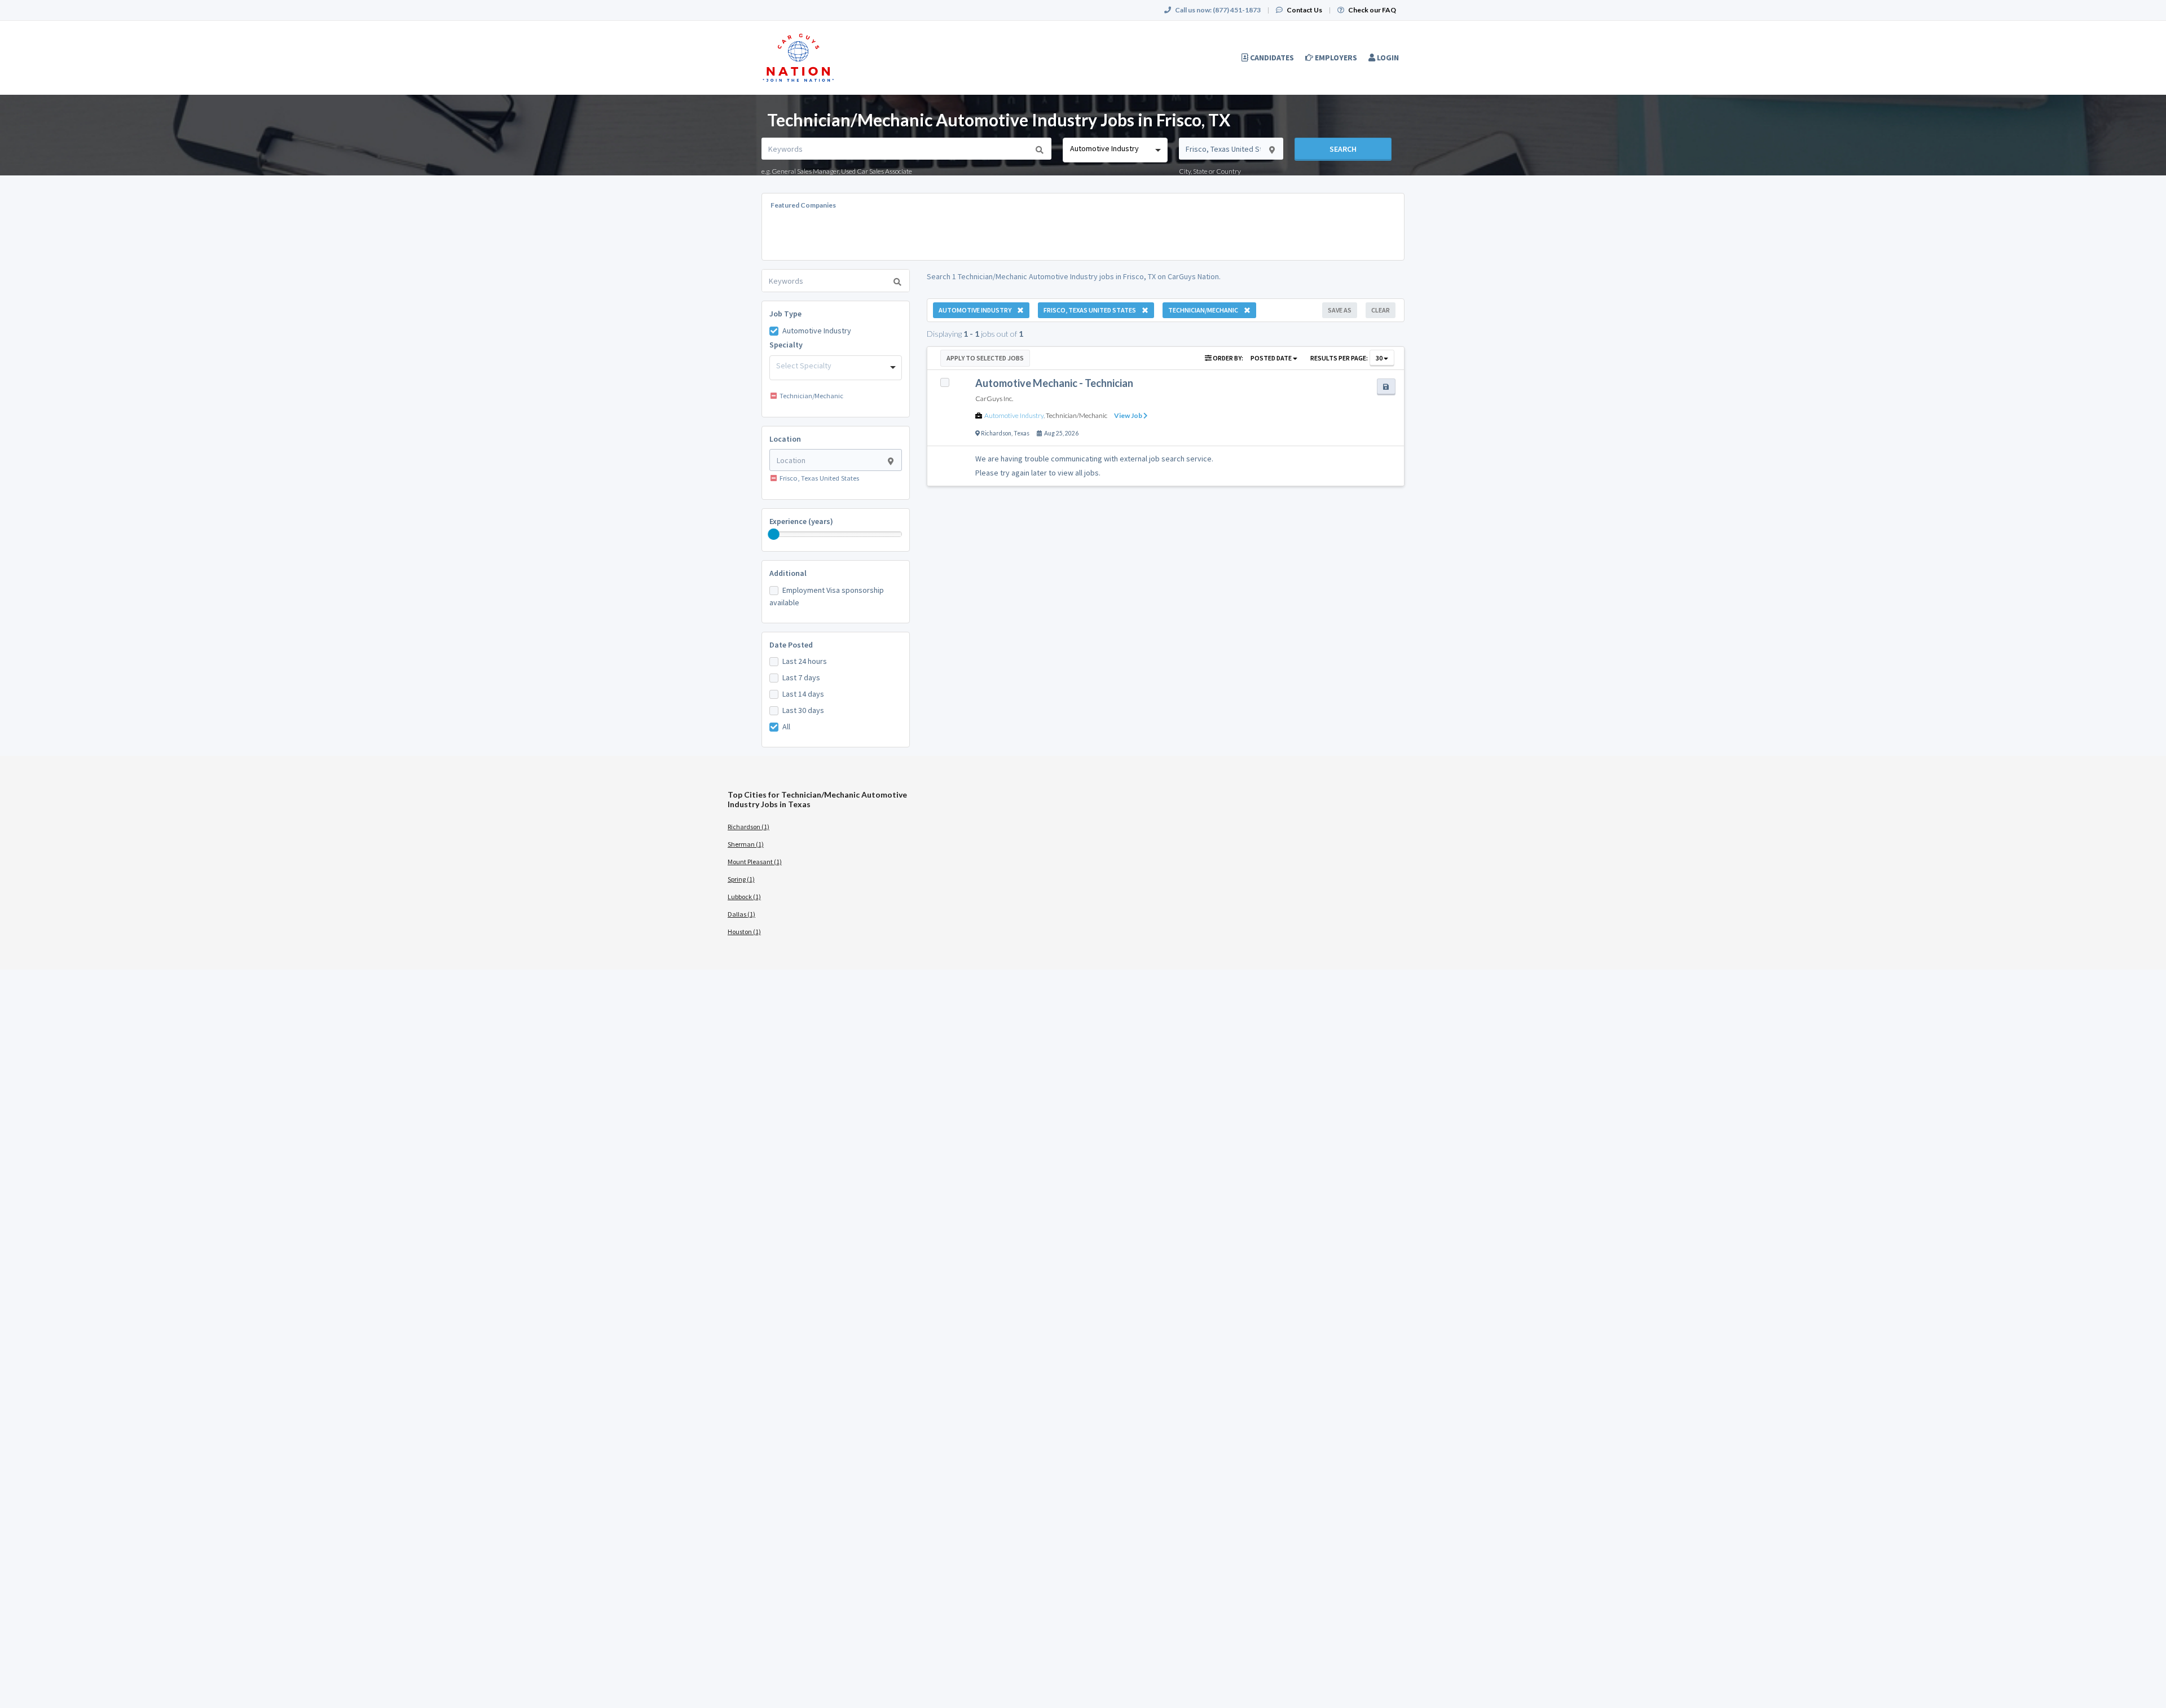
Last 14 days (803, 694)
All (786, 727)
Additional (788, 573)
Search (1343, 149)
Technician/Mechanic (1077, 415)
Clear (1381, 310)
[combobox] (1115, 150)
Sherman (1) (746, 844)
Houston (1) (744, 932)
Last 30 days (803, 710)
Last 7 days (801, 677)
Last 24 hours (805, 661)
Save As (1340, 310)
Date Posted (791, 645)
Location (785, 439)
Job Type (785, 314)
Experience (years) (801, 521)
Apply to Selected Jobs (985, 358)
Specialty (786, 345)
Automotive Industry (817, 331)
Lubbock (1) (744, 897)
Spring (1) (741, 879)
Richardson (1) (749, 827)
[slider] (774, 534)
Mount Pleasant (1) (755, 862)
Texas (1022, 433)
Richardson (996, 433)
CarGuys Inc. (994, 399)
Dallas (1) (741, 914)
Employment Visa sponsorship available (827, 596)
